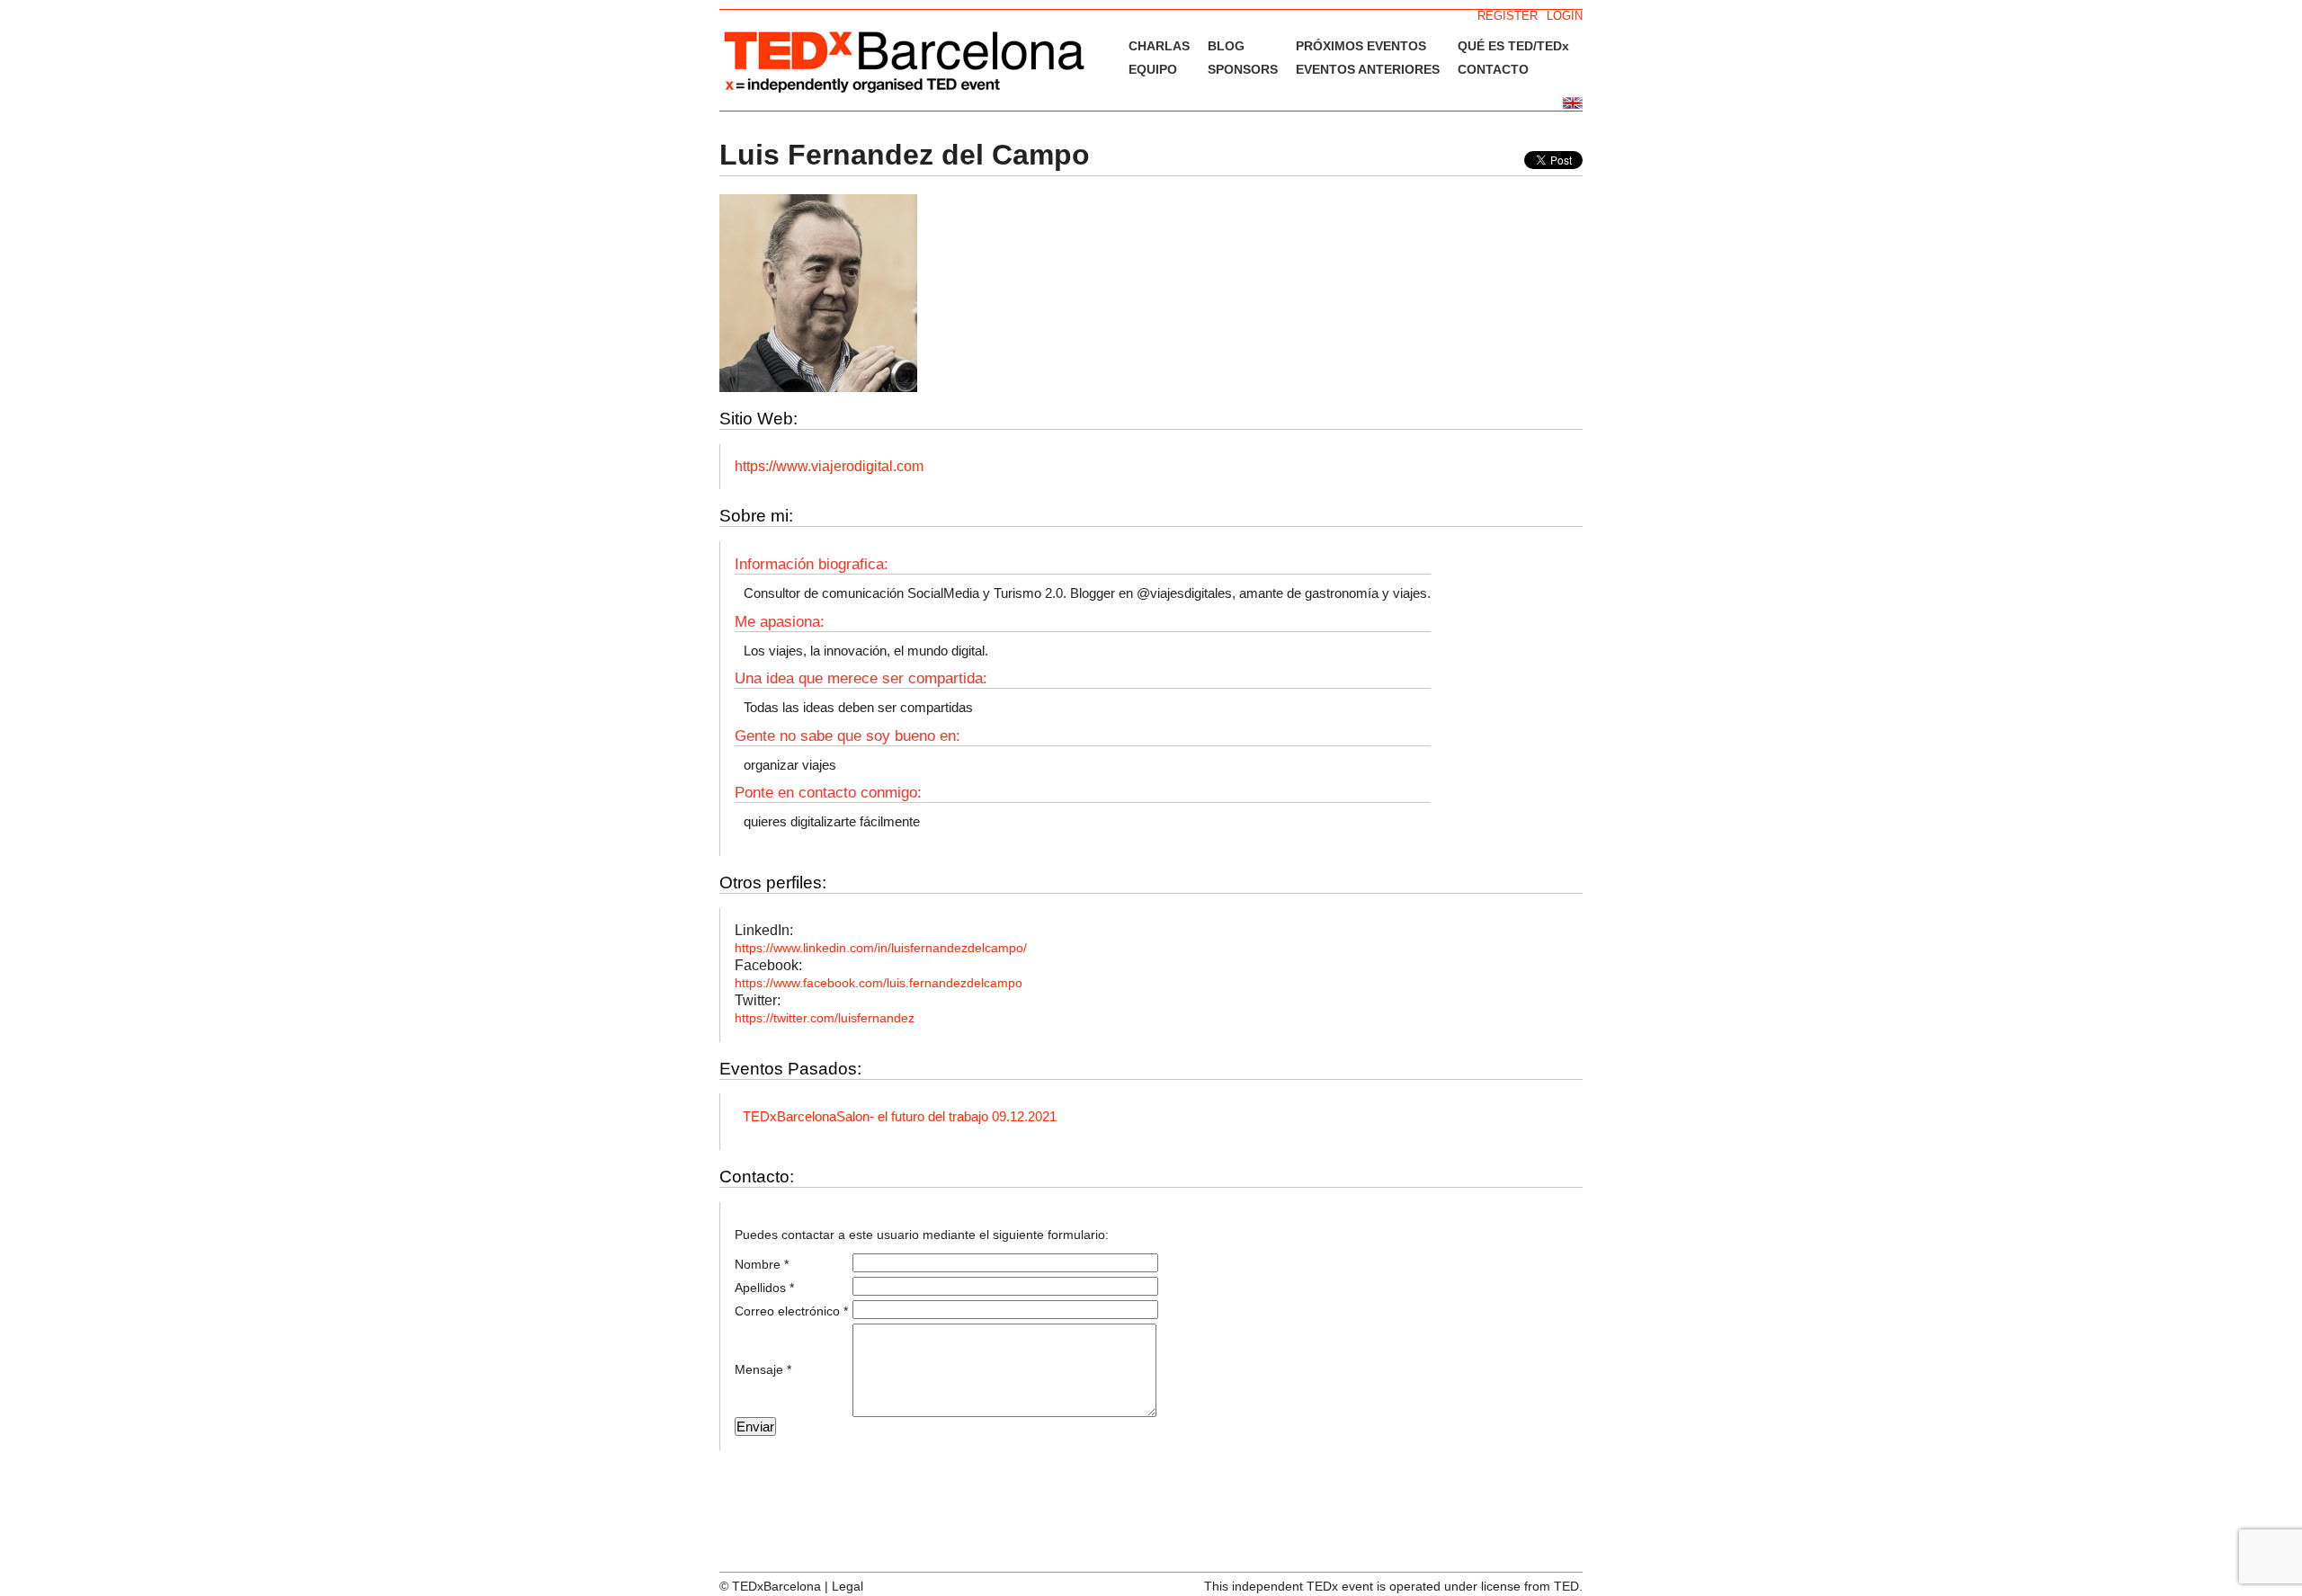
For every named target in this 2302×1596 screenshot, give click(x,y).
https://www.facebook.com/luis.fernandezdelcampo (879, 983)
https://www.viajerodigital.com (829, 466)
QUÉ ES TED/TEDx (1513, 46)
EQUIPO (1153, 69)
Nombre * (762, 1264)
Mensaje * (763, 1369)
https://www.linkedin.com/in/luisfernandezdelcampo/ (881, 948)
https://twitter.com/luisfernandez (825, 1018)
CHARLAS (1159, 46)
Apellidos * (764, 1288)
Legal (848, 1586)
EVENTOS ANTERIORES (1368, 69)
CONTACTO (1493, 69)
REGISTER (1508, 16)
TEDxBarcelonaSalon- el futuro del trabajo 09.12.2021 (900, 1116)
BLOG (1226, 46)
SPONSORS (1243, 69)
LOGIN (1565, 16)
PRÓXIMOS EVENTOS (1361, 46)
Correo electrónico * (791, 1311)
